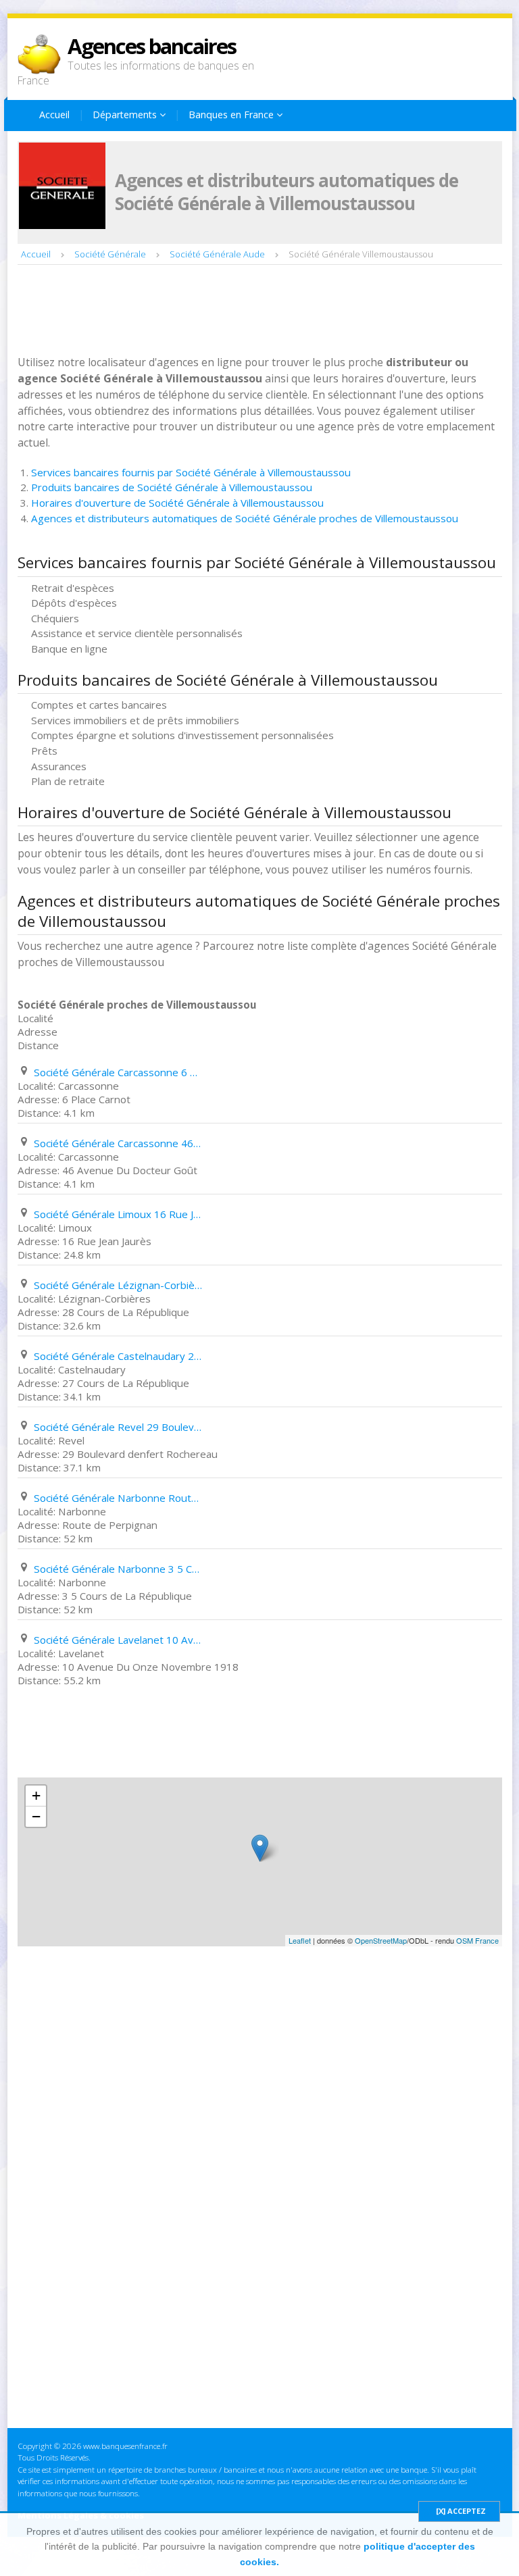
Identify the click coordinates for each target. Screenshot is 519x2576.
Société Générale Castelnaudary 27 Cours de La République (118, 1356)
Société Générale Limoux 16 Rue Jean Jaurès (118, 1214)
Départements (126, 115)
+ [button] (36, 1795)
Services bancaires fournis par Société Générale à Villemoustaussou (191, 472)
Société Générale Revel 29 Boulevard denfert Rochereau (118, 1427)
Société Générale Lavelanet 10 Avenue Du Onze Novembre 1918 (118, 1640)
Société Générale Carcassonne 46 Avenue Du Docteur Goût (118, 1143)
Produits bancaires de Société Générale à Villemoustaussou (172, 487)
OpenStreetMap (381, 1940)
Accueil (54, 115)
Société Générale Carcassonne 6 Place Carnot (118, 1072)
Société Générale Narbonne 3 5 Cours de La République (118, 1569)
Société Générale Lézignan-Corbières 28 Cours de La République (118, 1285)
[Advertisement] (264, 311)
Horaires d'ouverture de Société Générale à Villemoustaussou (177, 503)
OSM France (477, 1940)
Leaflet (300, 1940)
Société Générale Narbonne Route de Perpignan (118, 1498)
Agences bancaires (152, 46)
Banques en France (232, 115)
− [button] (36, 1816)
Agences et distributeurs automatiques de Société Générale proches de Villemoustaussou (245, 518)
